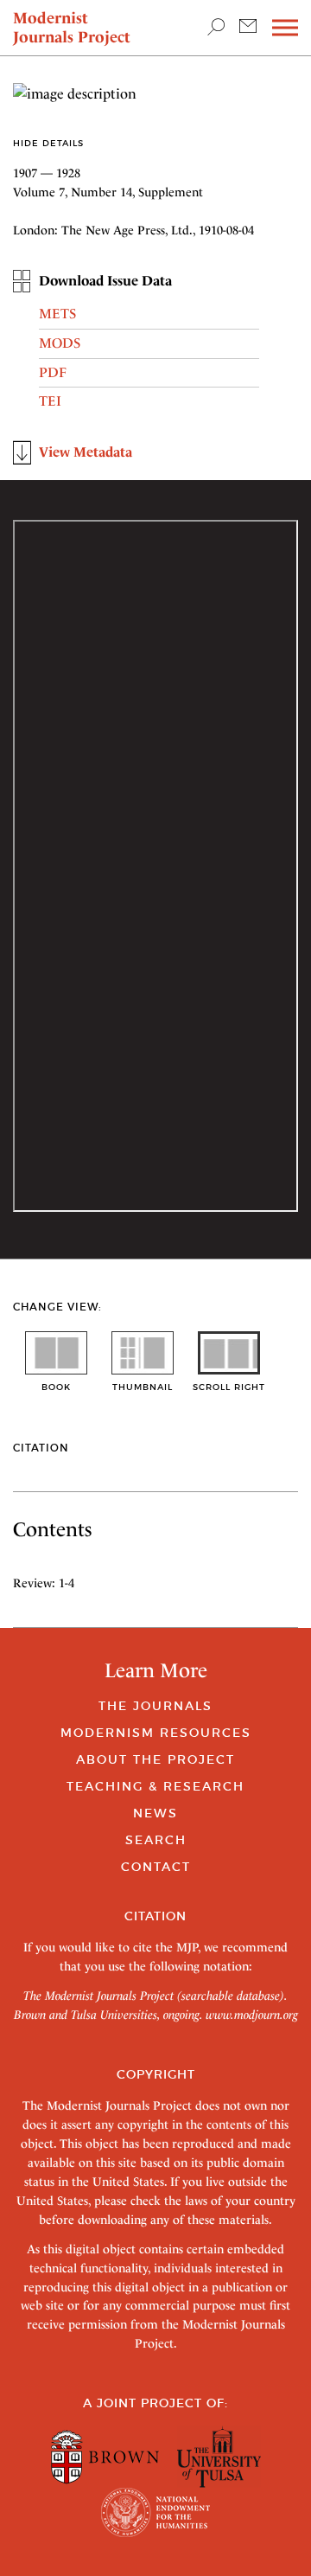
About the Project (155, 1759)
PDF (53, 372)
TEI (50, 401)
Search (156, 1840)
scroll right (229, 1387)
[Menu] (285, 28)
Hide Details (48, 143)
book (56, 1387)
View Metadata (86, 452)
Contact (156, 1867)
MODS (60, 343)
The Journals (155, 1706)
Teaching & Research (155, 1786)
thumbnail (143, 1387)
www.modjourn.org (252, 2015)
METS (57, 314)
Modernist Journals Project (72, 27)
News (155, 1813)
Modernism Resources (156, 1733)
